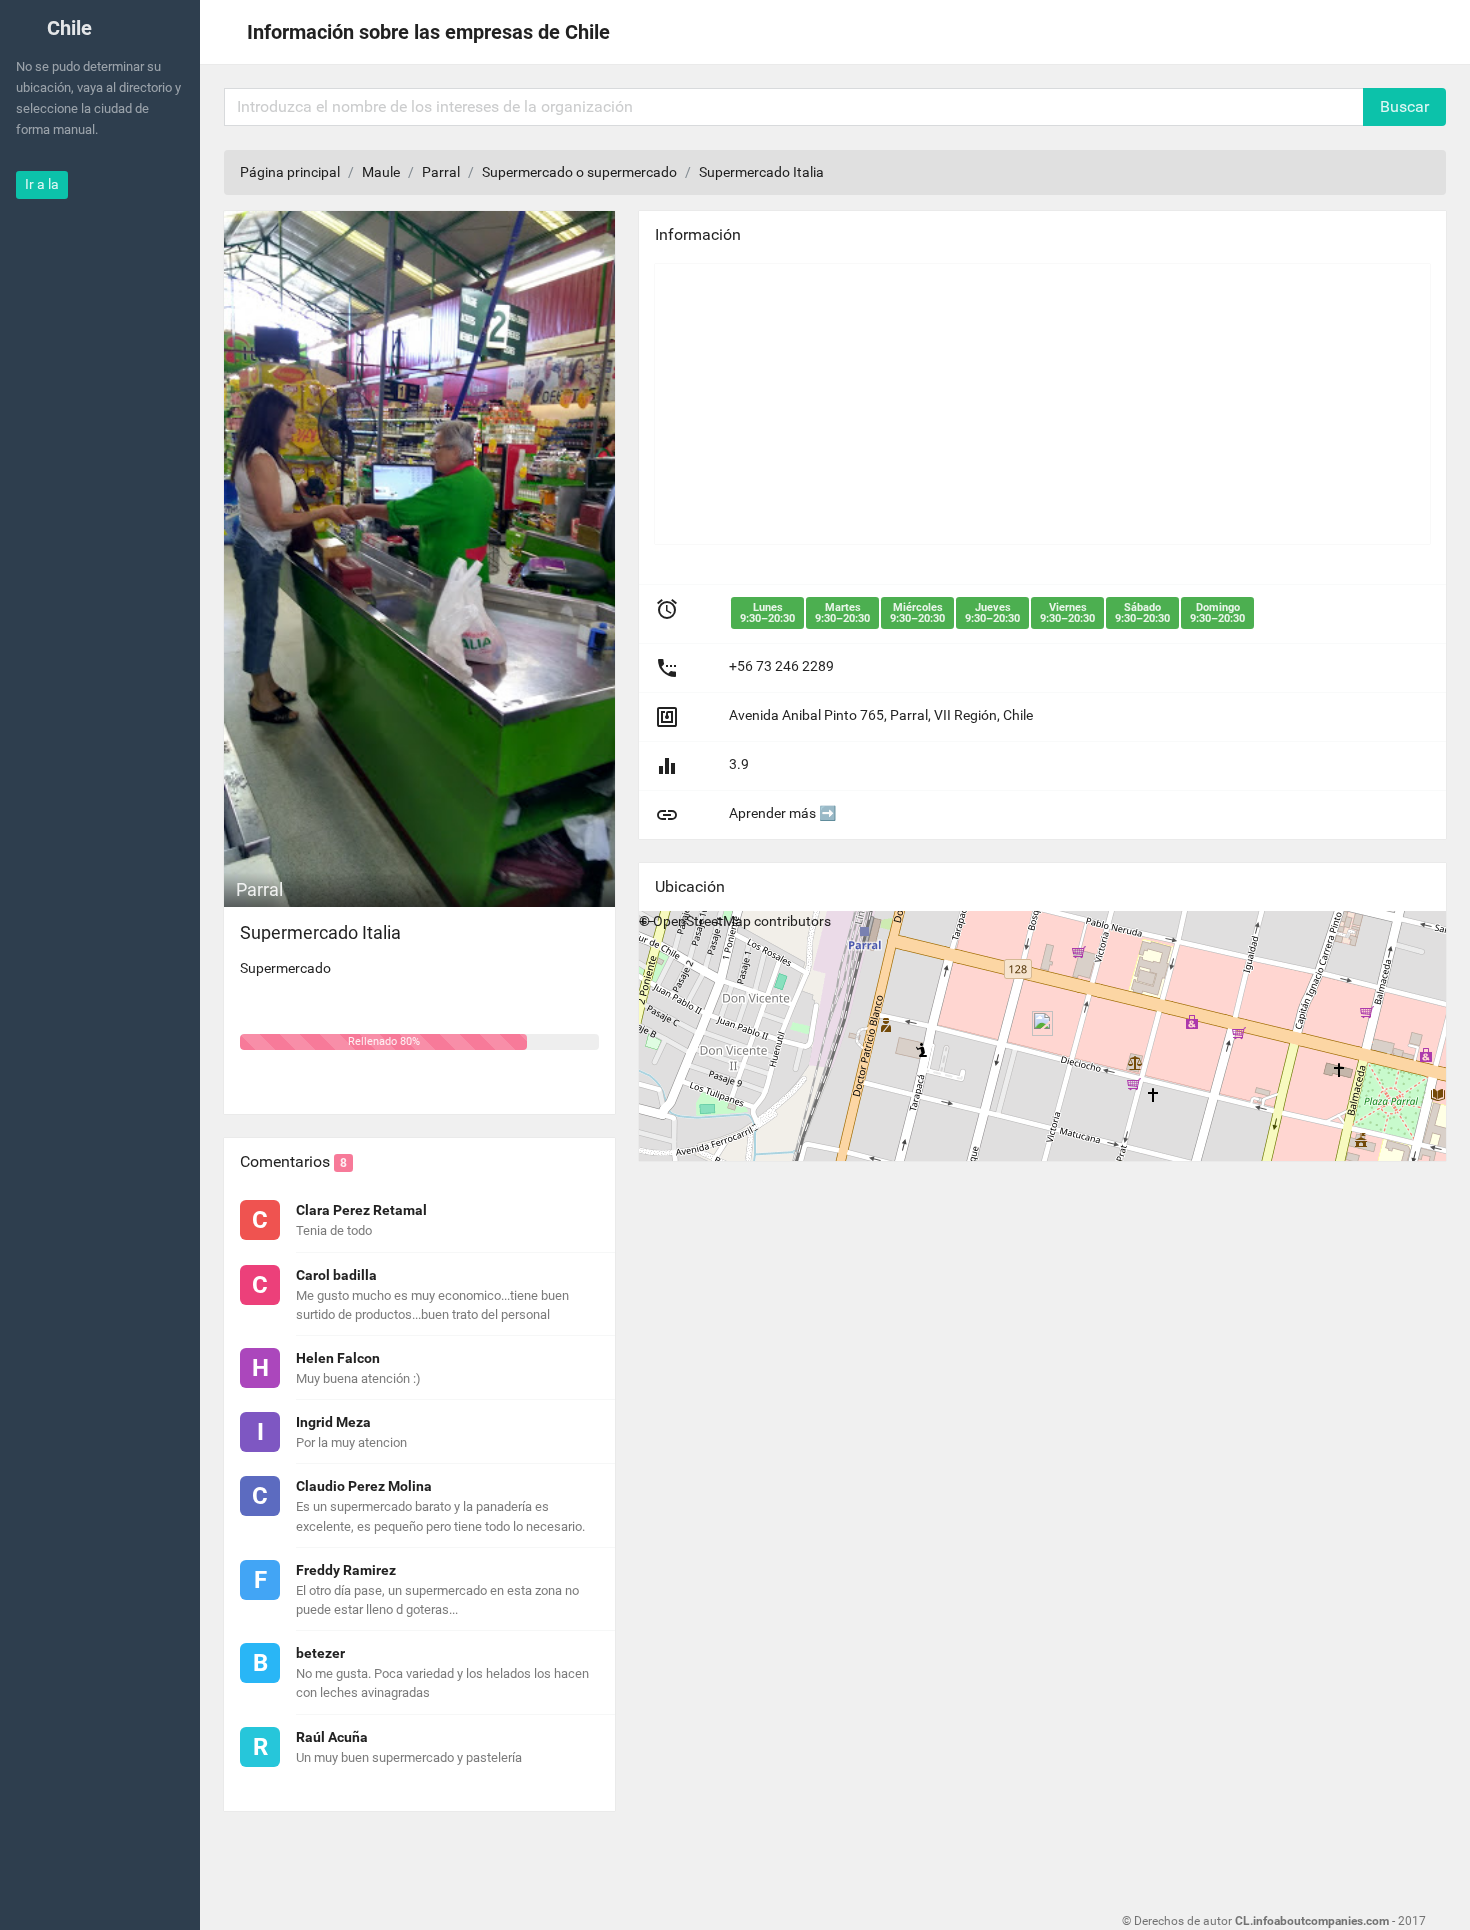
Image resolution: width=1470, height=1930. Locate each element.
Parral (441, 172)
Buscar (1404, 106)
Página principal (290, 172)
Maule (381, 172)
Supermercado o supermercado (579, 172)
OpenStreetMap (702, 921)
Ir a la (42, 184)
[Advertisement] (1042, 404)
